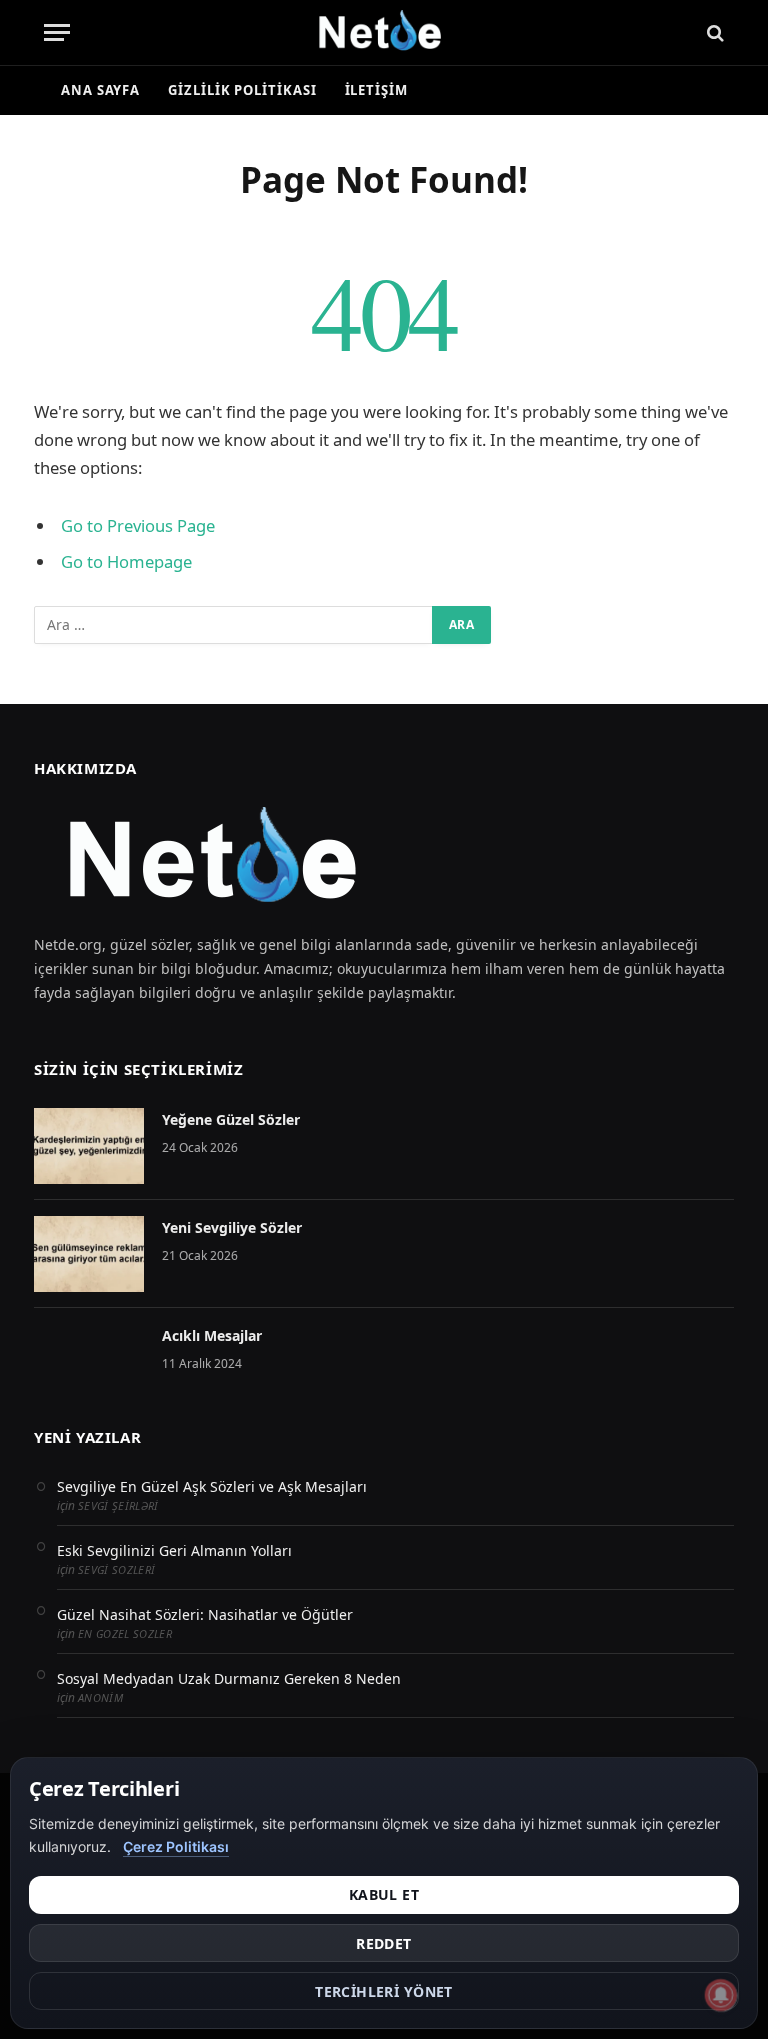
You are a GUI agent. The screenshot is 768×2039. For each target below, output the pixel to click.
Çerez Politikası (176, 1846)
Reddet (384, 1943)
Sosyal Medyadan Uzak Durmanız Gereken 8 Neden (229, 1678)
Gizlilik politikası (242, 90)
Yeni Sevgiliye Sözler (232, 1227)
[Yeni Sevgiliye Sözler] (89, 1254)
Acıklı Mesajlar (212, 1335)
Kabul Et (384, 1894)
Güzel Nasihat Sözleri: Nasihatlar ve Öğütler (205, 1614)
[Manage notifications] (721, 1995)
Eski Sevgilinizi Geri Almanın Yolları (174, 1550)
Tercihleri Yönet (384, 1991)
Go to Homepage (126, 561)
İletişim (376, 90)
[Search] (713, 32)
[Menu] (57, 32)
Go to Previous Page (138, 525)
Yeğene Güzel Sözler (231, 1119)
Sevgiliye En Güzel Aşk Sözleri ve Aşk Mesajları (212, 1486)
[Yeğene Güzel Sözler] (89, 1146)
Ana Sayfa (100, 90)
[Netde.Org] (384, 32)
